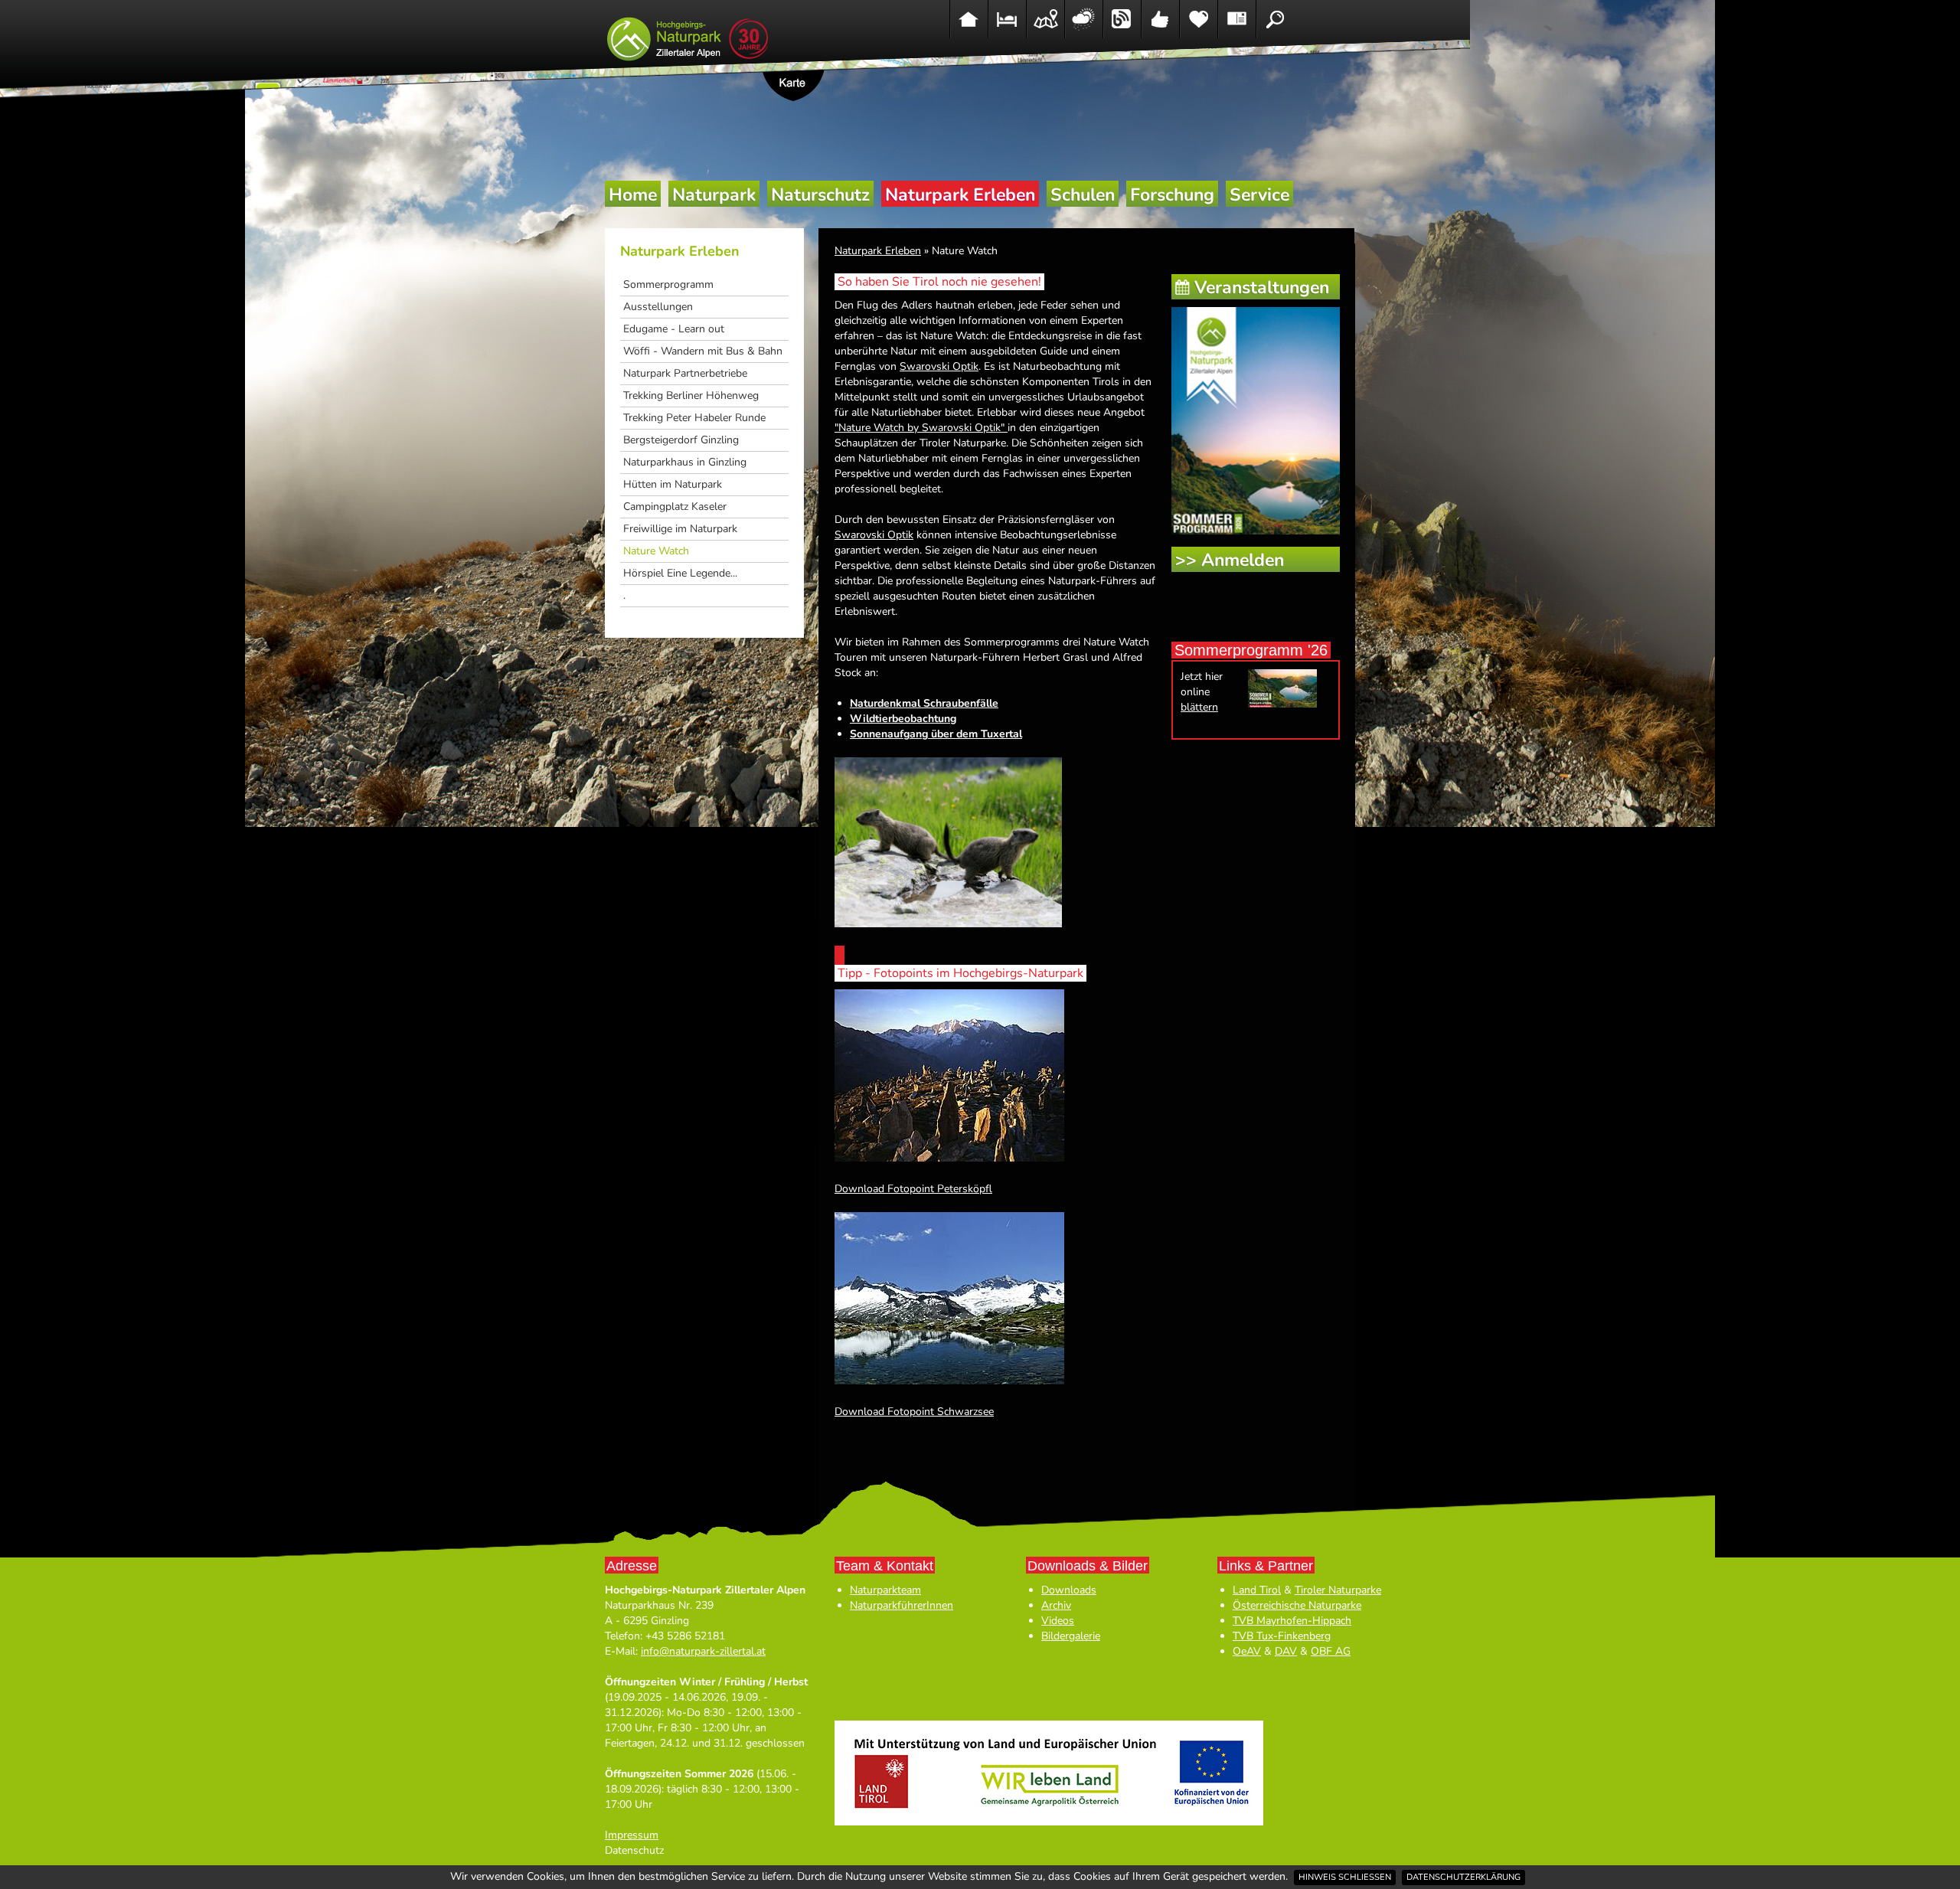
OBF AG (1331, 1651)
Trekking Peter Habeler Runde (694, 418)
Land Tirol (1257, 1590)
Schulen (1083, 195)
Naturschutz (820, 195)
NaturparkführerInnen (902, 1605)
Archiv (1056, 1605)
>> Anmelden (1230, 560)
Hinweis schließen (1345, 1877)
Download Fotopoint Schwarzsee (914, 1412)
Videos (1058, 1621)
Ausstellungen (658, 307)
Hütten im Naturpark (673, 484)
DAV (1286, 1651)
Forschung (1172, 195)
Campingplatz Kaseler (675, 507)
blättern (1199, 707)
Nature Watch (656, 551)
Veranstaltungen (1262, 288)
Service (1259, 195)
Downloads (1069, 1590)
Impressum (632, 1835)
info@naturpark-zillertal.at (703, 1651)
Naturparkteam (885, 1590)
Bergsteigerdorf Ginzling (681, 440)
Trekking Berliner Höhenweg (691, 395)
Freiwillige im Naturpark (680, 529)
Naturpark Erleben (960, 195)
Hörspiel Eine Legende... (680, 573)
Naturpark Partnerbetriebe (685, 373)
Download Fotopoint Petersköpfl (913, 1189)
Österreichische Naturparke (1297, 1605)
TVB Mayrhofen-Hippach (1292, 1621)
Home (633, 195)
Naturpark (714, 195)
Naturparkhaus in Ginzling (685, 462)
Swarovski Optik (939, 366)
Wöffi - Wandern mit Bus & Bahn (703, 351)
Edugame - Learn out (674, 329)
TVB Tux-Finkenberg (1282, 1636)
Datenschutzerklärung (1463, 1877)
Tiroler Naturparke (1338, 1590)
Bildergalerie (1071, 1636)
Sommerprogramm (668, 284)
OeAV (1247, 1651)
